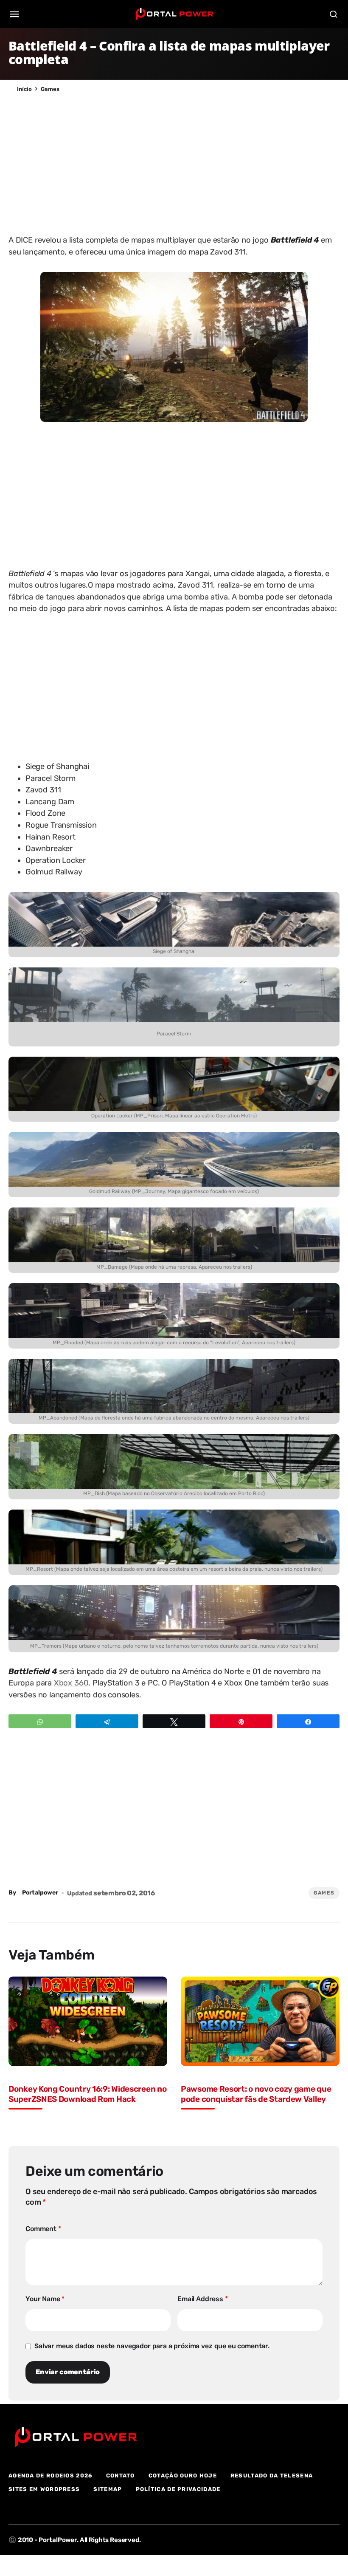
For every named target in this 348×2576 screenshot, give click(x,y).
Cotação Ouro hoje (183, 2476)
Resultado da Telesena (272, 2476)
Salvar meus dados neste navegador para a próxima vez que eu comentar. (152, 2346)
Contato (121, 2476)
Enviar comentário (68, 2372)
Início (24, 89)
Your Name (45, 2299)
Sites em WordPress (44, 2489)
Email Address (203, 2299)
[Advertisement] (174, 161)
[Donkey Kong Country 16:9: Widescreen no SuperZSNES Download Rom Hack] (88, 2021)
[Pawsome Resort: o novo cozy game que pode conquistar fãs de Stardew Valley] (260, 2021)
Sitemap (108, 2489)
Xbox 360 (71, 1683)
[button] (14, 14)
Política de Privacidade (178, 2489)
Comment (43, 2229)
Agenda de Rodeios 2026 (51, 2476)
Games (50, 89)
